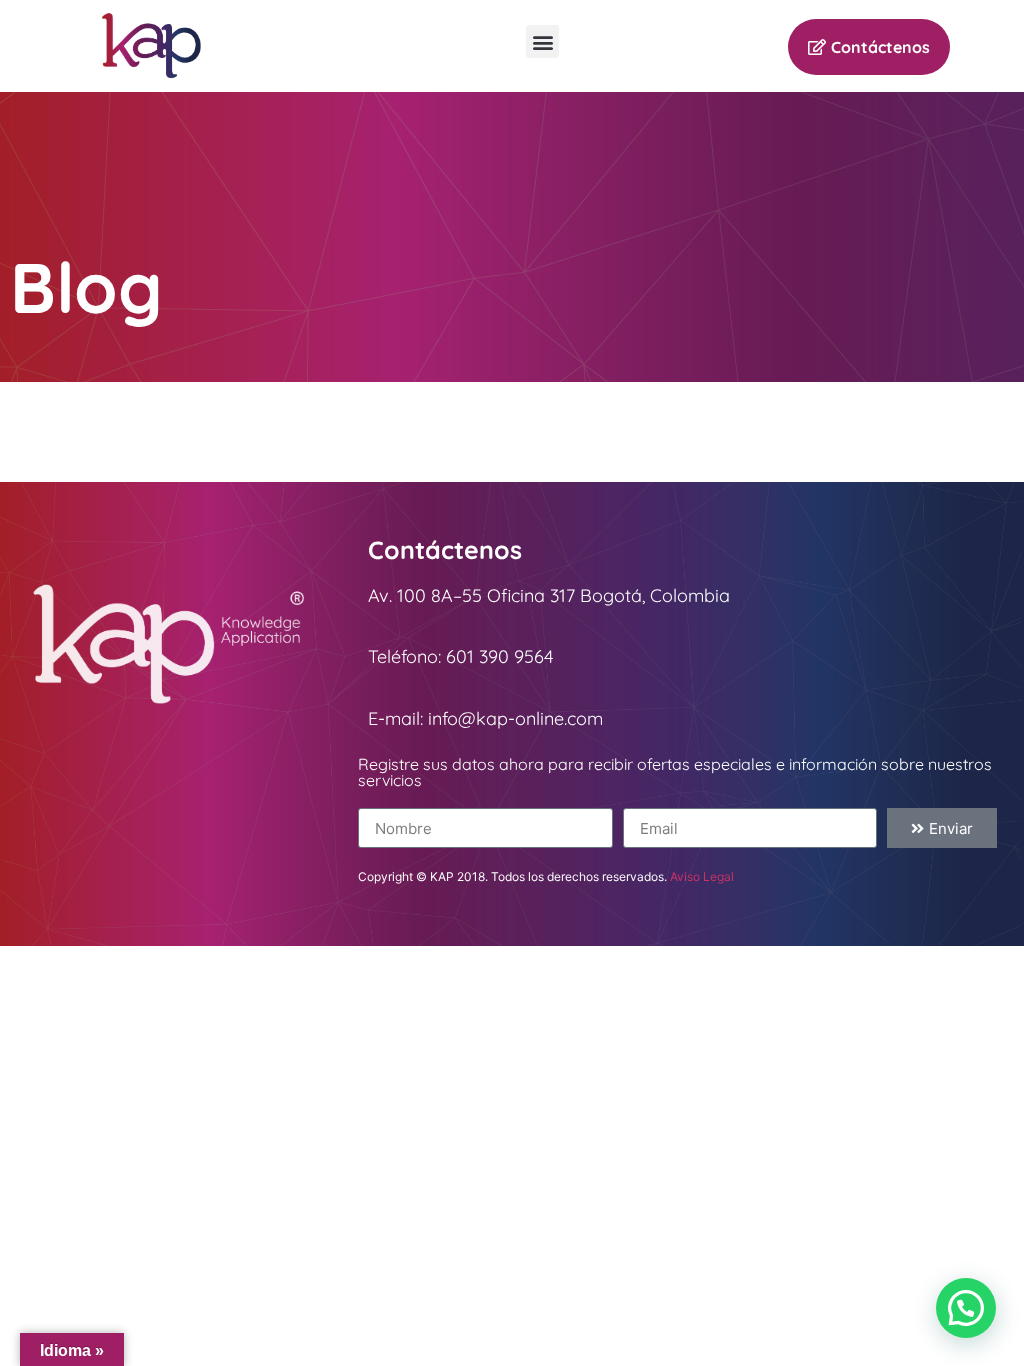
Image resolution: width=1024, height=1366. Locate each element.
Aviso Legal (702, 876)
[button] (542, 41)
